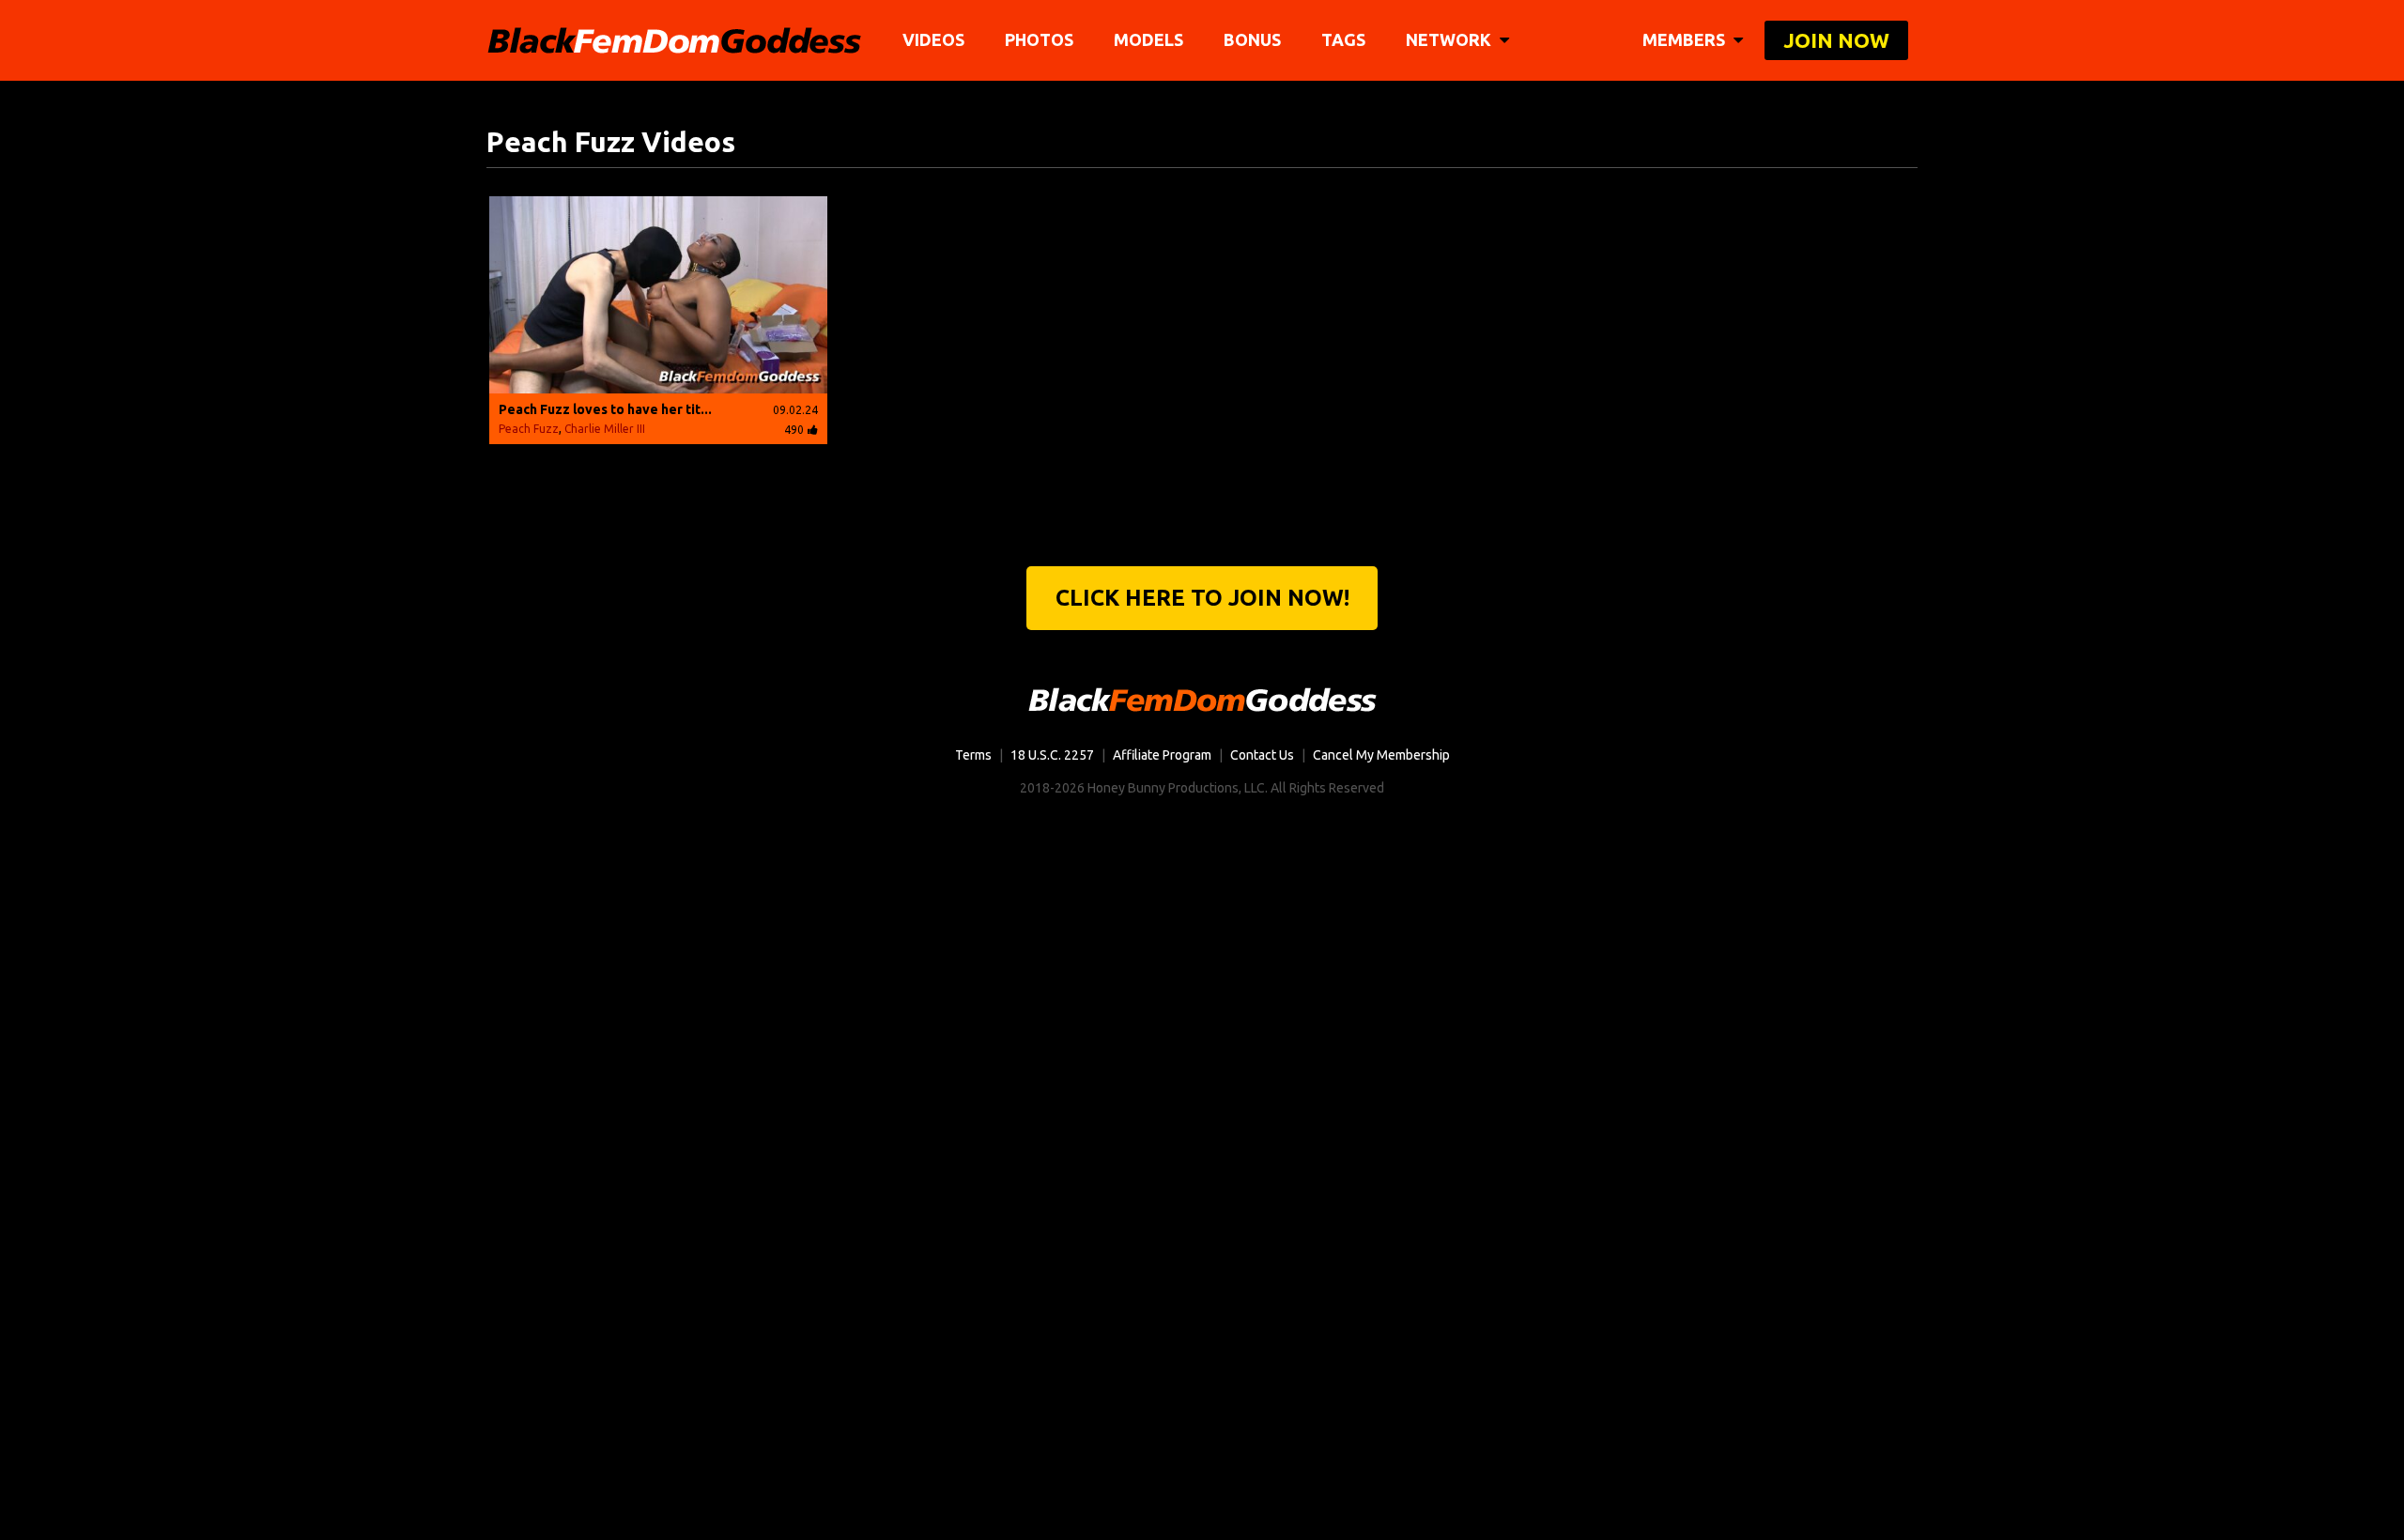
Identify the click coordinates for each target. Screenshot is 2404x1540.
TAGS (1343, 39)
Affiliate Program (1162, 755)
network (1450, 39)
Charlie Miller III (605, 429)
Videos (933, 39)
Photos (1039, 39)
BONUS (1252, 39)
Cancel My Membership (1381, 755)
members (1686, 39)
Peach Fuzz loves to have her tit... (605, 409)
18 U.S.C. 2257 (1052, 755)
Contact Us (1262, 755)
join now (1836, 40)
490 (794, 430)
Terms (973, 755)
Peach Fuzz (529, 429)
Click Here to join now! (1202, 598)
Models (1148, 39)
